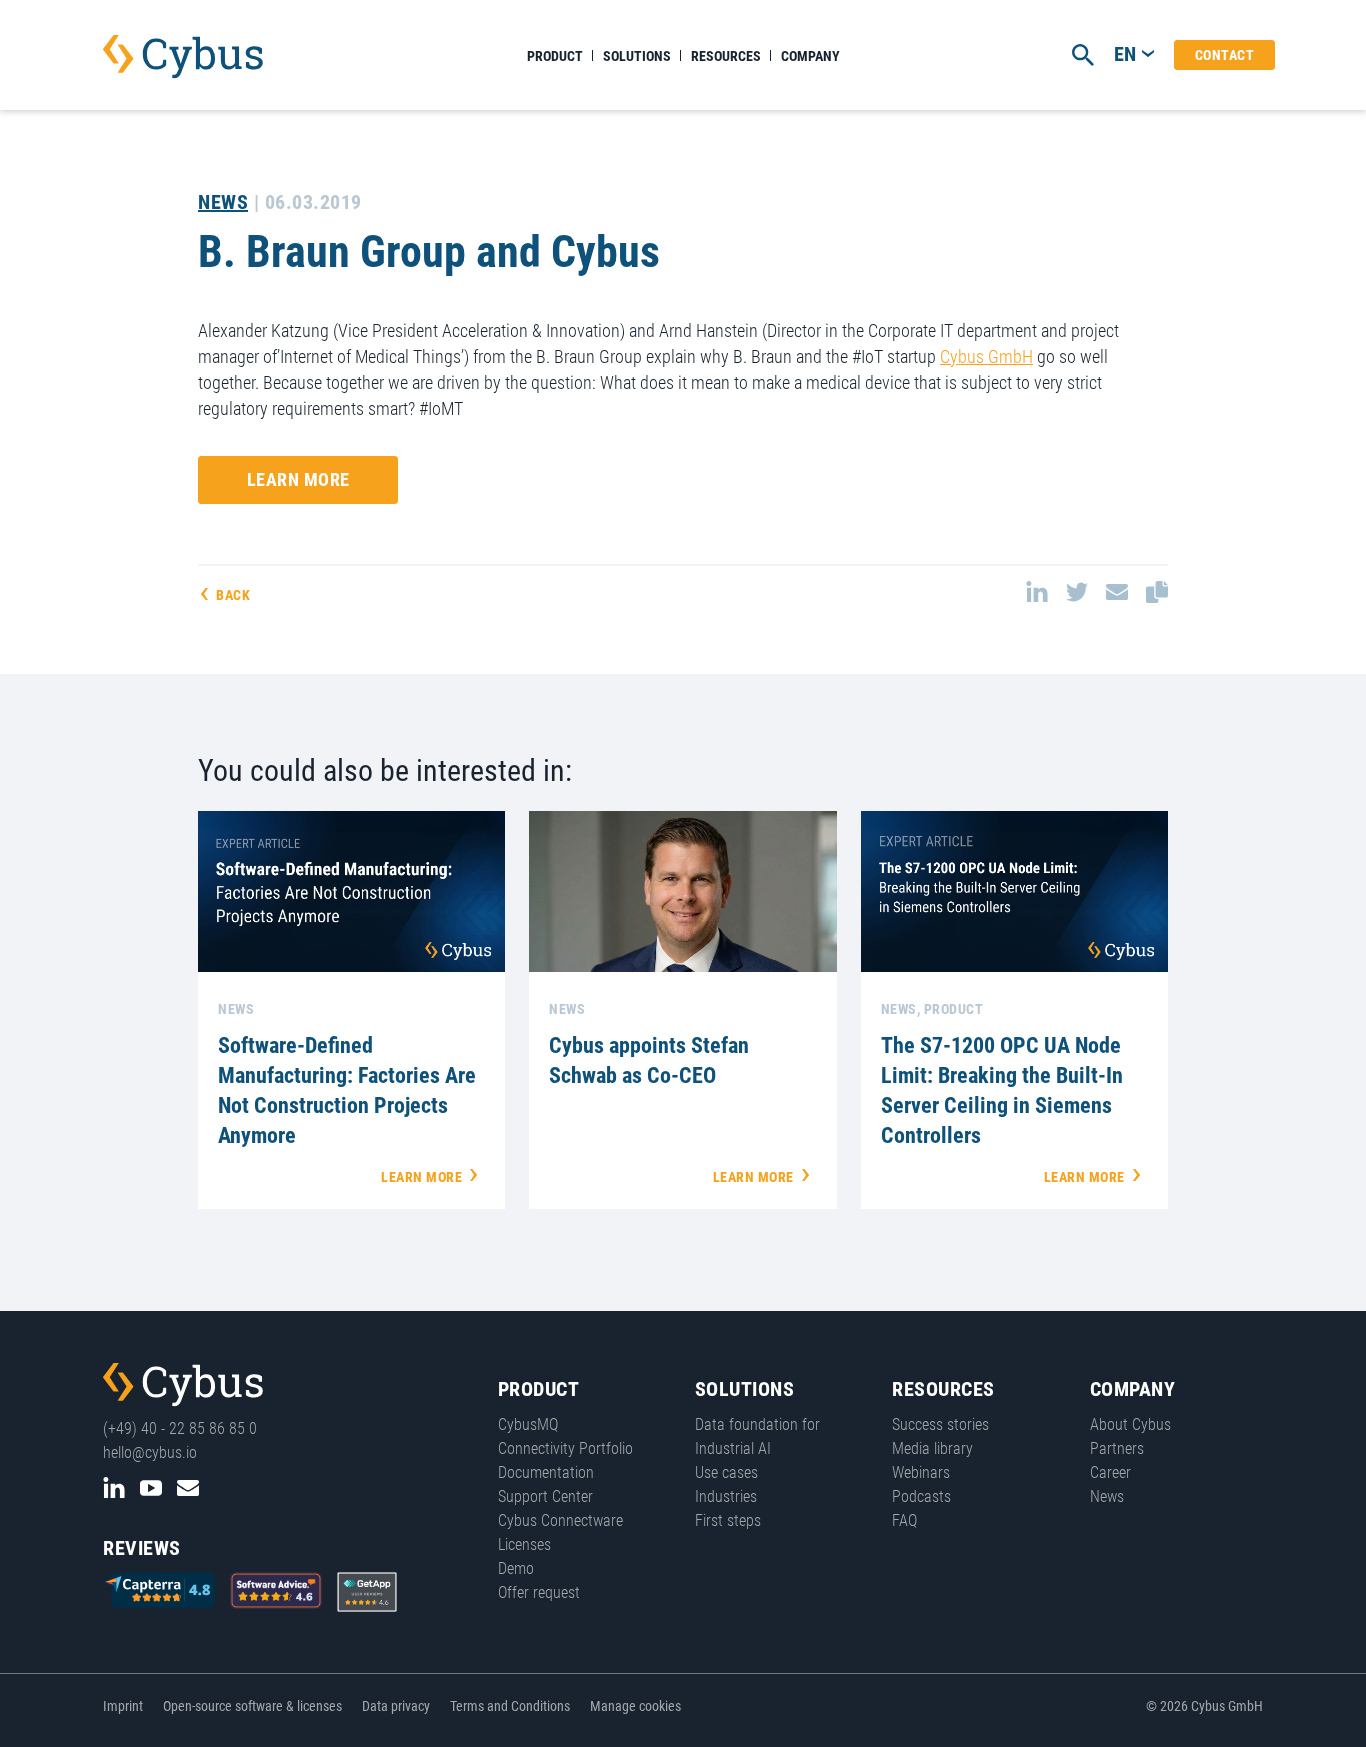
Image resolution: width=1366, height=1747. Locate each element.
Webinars (921, 1472)
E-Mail (188, 1488)
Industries (726, 1496)
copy (1157, 592)
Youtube (151, 1488)
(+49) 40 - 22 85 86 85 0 (180, 1428)
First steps (728, 1520)
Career (1110, 1472)
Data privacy (396, 1706)
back (233, 595)
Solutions (637, 56)
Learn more (298, 479)
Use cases (726, 1472)
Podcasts (921, 1496)
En (1125, 54)
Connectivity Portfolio (565, 1448)
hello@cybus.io (150, 1452)
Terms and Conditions (510, 1706)
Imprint (123, 1706)
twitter (1077, 592)
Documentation (546, 1472)
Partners (1117, 1448)
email (1117, 592)
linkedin (1037, 592)
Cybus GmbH (986, 356)
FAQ (904, 1520)
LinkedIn (114, 1488)
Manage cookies (635, 1706)
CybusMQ (528, 1424)
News (223, 202)
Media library (932, 1448)
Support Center (545, 1496)
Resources (726, 56)
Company (810, 56)
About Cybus (1130, 1424)
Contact (1225, 55)
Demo (516, 1568)
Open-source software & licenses (252, 1706)
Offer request (539, 1592)
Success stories (940, 1424)
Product (555, 56)
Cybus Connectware (183, 1385)
